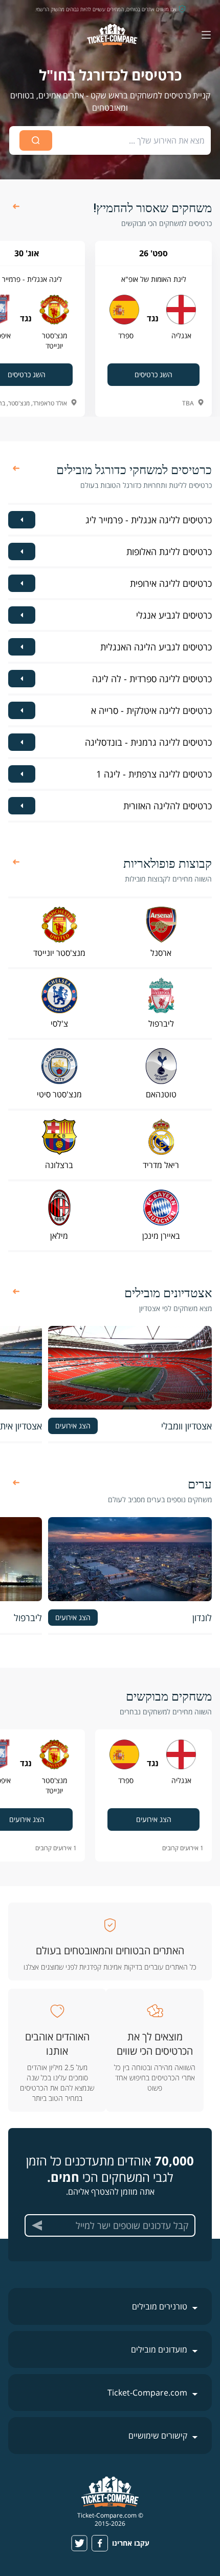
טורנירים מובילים (160, 2306)
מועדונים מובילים (159, 2349)
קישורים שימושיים (158, 2436)
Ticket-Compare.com (147, 2393)
